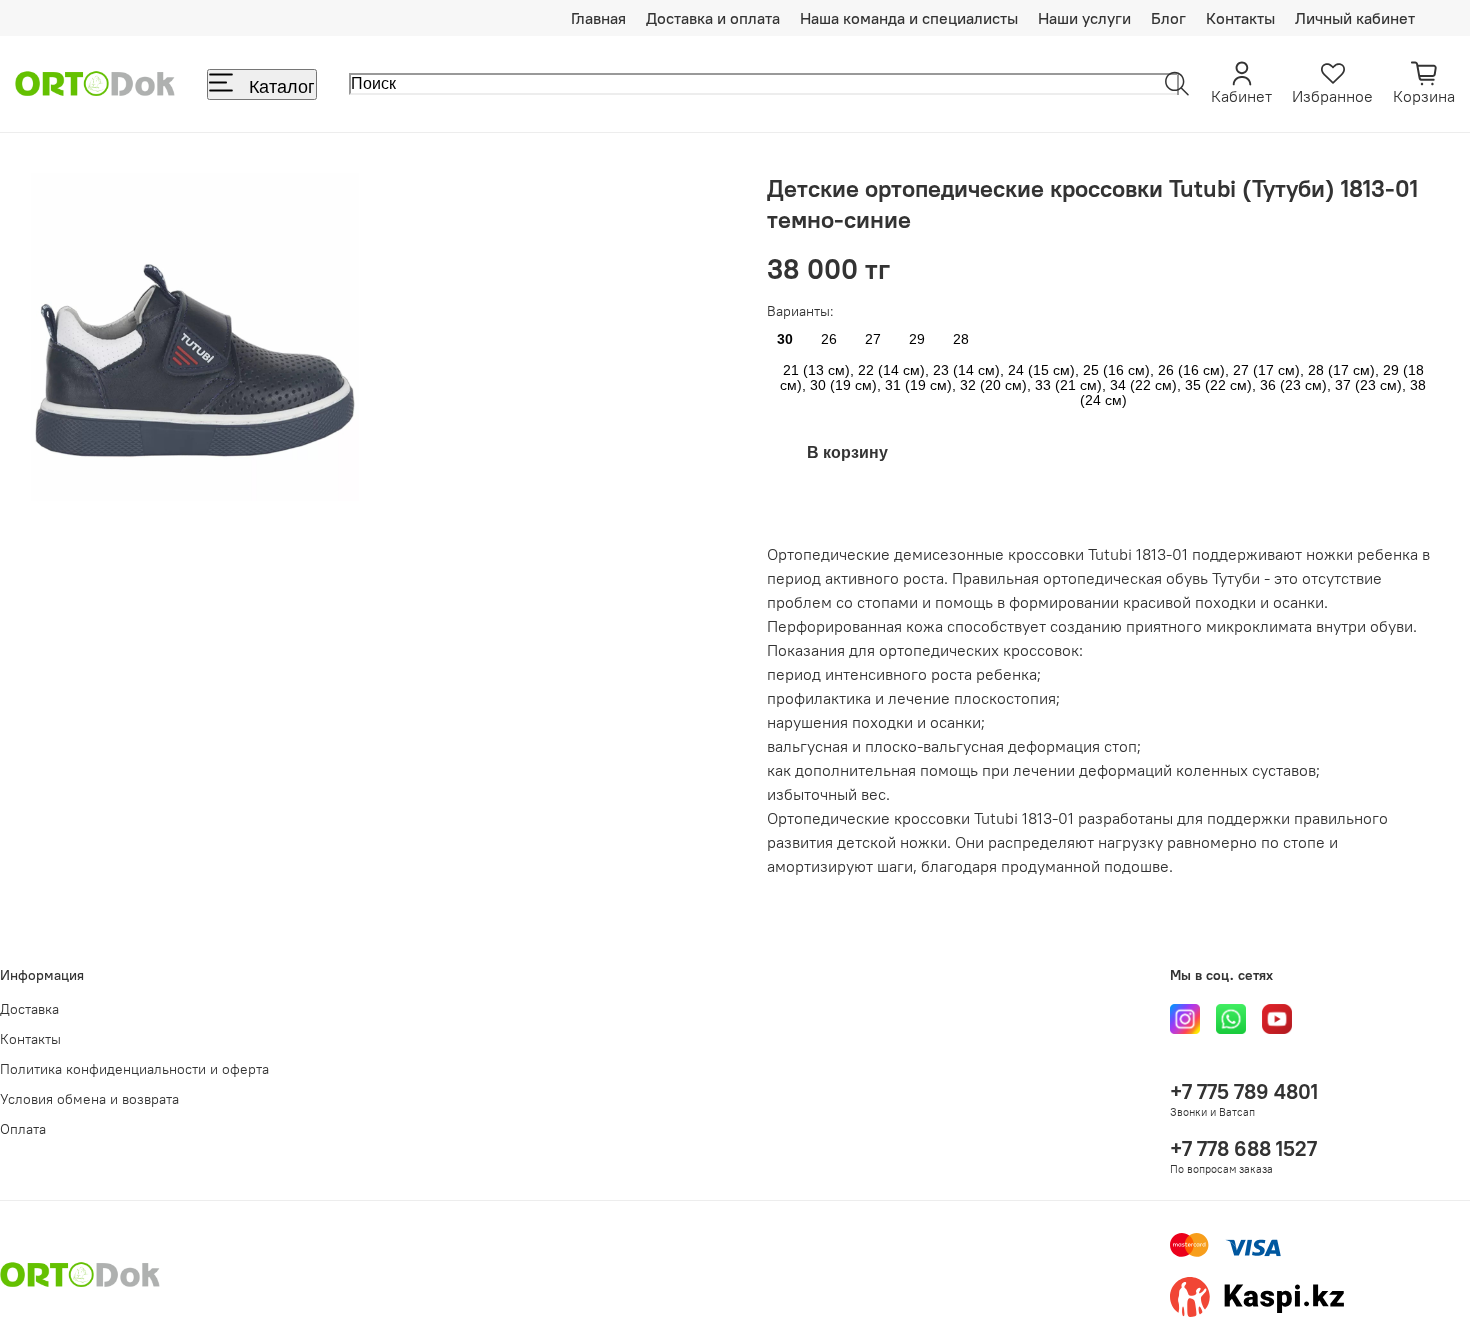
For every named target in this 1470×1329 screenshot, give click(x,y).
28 (961, 339)
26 (829, 339)
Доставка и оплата (713, 18)
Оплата (23, 1129)
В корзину (847, 452)
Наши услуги (1084, 18)
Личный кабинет (1355, 18)
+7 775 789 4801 (1244, 1091)
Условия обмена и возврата (89, 1099)
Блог (1168, 18)
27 (873, 339)
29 (917, 339)
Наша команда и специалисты (909, 18)
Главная (598, 18)
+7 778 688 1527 (1243, 1148)
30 (785, 339)
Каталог (282, 87)
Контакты (1240, 18)
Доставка (29, 1009)
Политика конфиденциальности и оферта (134, 1069)
